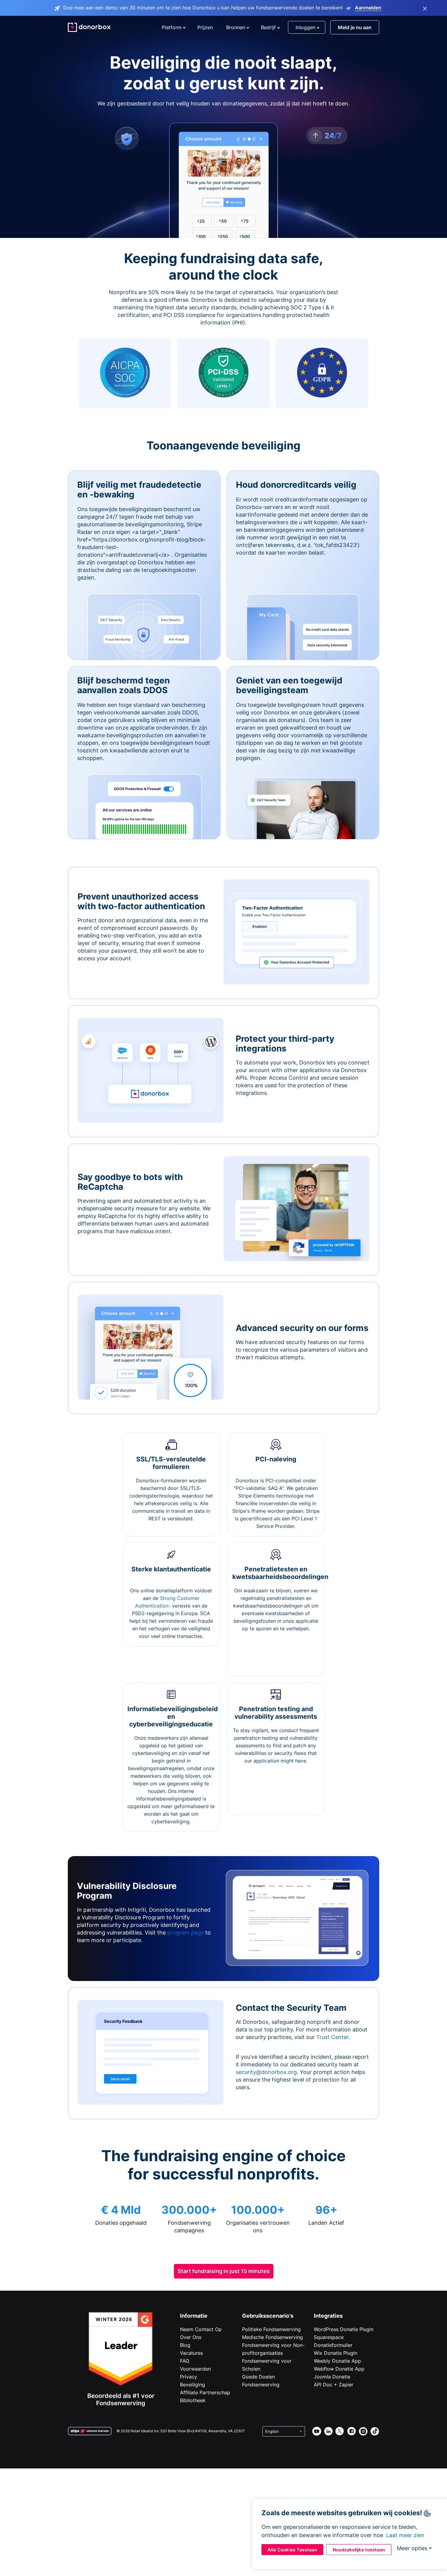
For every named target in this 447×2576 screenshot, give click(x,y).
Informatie (194, 2316)
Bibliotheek (193, 2400)
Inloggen (305, 27)
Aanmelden (368, 8)
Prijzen (205, 27)
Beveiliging (192, 2385)
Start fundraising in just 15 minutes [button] (224, 2271)
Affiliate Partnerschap (205, 2392)
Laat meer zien (405, 2535)
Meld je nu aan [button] (355, 27)
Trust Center (332, 2037)
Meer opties (412, 2548)
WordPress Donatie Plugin (344, 2329)
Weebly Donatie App (337, 2361)
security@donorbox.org (266, 2072)
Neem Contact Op (201, 2329)
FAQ (185, 2361)
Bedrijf (268, 27)
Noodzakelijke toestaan (359, 2550)
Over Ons (191, 2337)
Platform (172, 27)
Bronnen (236, 27)
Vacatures (191, 2353)
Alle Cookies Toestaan (292, 2550)
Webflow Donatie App (339, 2369)
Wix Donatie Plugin (336, 2353)
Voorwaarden (195, 2369)
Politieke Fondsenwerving (271, 2329)
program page (185, 1933)
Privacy (189, 2377)
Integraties (328, 2316)
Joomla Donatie (332, 2377)
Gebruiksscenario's (268, 2316)
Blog (185, 2345)
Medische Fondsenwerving (272, 2337)
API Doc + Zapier (334, 2385)
